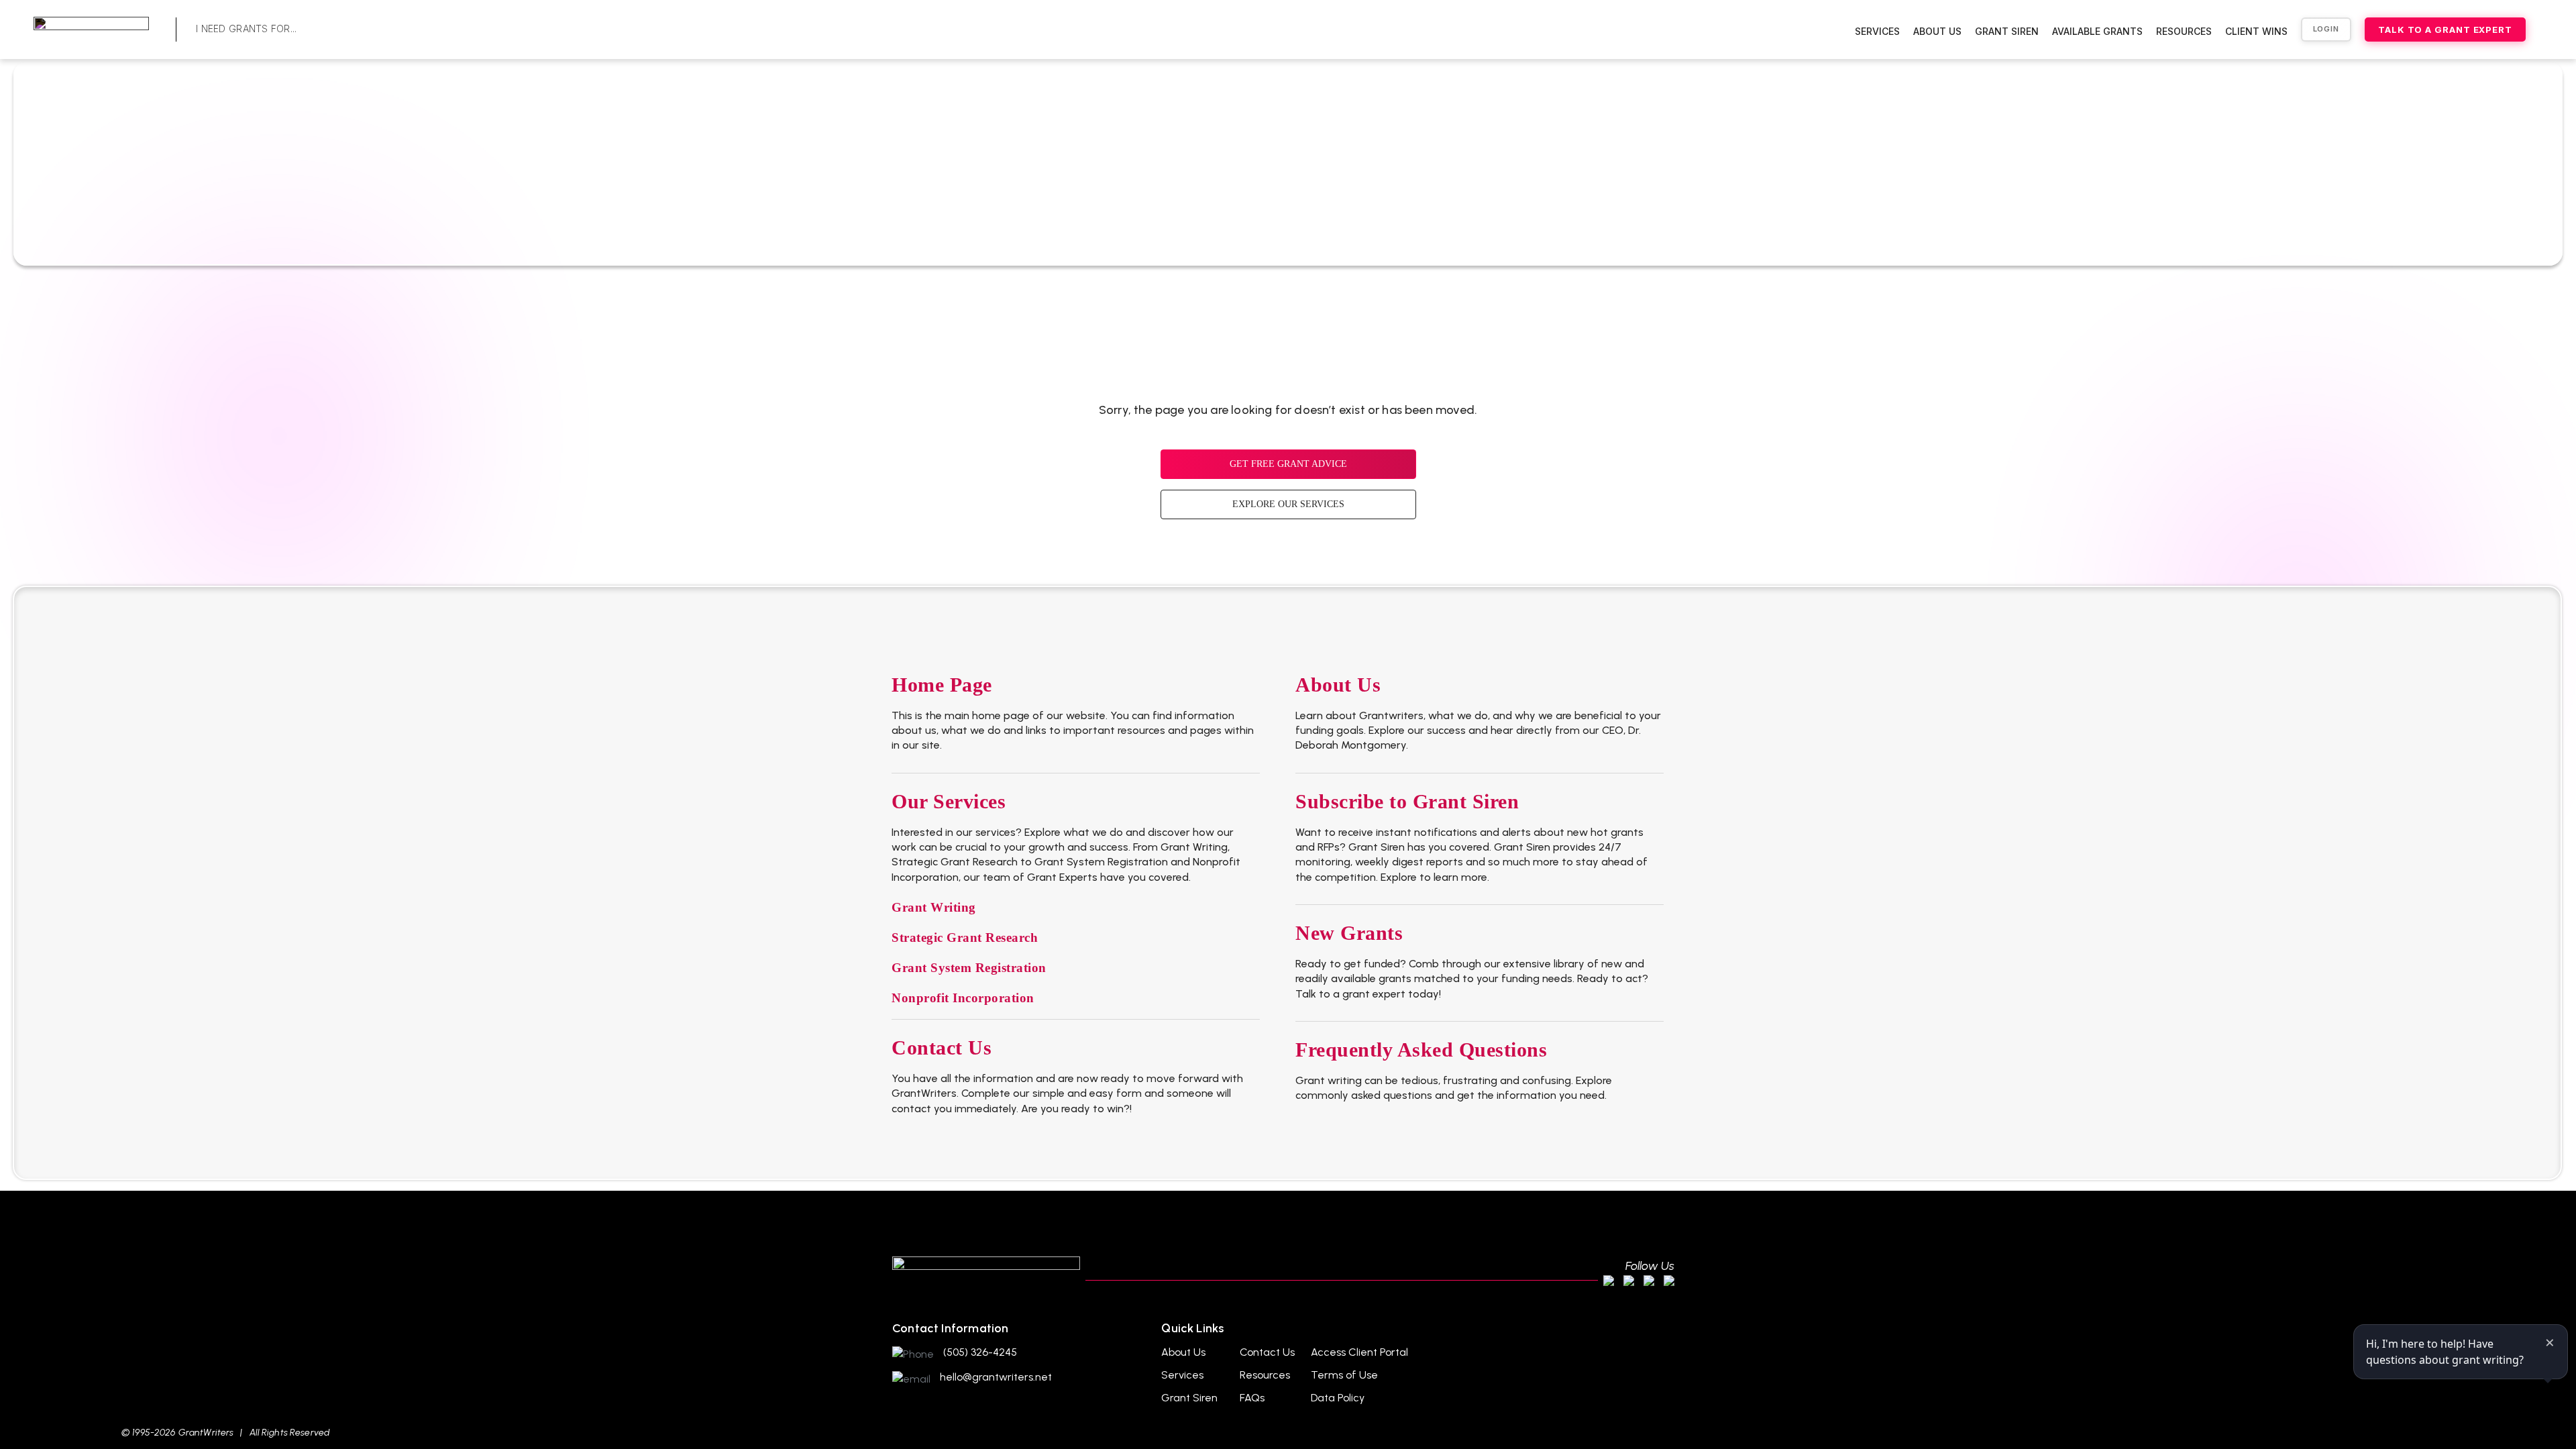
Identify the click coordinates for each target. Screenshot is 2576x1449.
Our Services (949, 801)
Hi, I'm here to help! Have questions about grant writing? (2445, 1352)
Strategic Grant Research (965, 937)
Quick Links (1192, 1328)
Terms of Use (1344, 1375)
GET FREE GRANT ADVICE (1288, 464)
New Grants (1349, 933)
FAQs (1252, 1398)
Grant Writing (934, 907)
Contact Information (950, 1328)
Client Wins (2256, 31)
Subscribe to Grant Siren (1407, 801)
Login (2326, 29)
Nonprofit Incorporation (963, 998)
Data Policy (1338, 1398)
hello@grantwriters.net (996, 1377)
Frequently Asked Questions (1421, 1050)
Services (1877, 31)
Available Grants (2097, 31)
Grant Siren (2007, 31)
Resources (2184, 31)
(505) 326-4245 (980, 1352)
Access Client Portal (1359, 1352)
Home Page (942, 685)
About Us (1937, 31)
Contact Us (942, 1048)
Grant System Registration (969, 968)
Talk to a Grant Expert (2445, 30)
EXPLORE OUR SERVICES (1288, 504)
